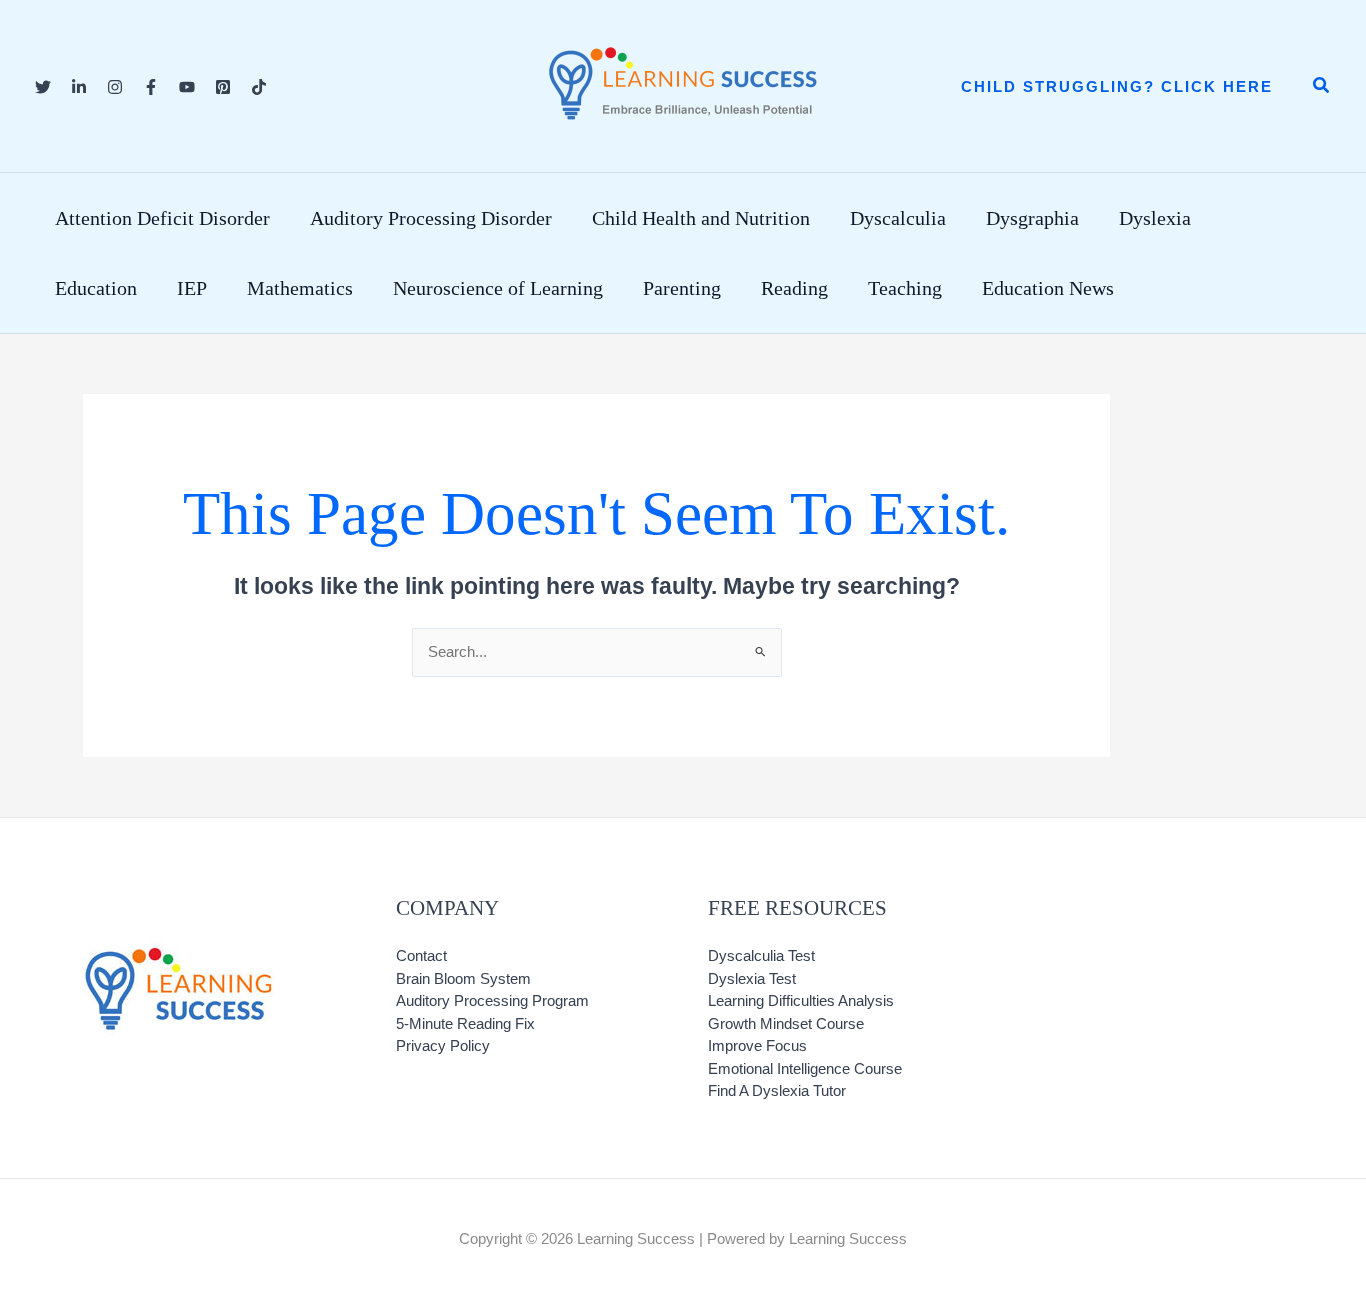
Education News (1048, 288)
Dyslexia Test (752, 978)
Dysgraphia (1032, 218)
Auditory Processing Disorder (431, 218)
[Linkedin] (79, 87)
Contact (421, 955)
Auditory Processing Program (492, 1000)
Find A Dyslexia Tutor (777, 1090)
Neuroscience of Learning (498, 288)
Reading (794, 288)
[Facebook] (151, 87)
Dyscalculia (898, 218)
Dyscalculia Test (761, 955)
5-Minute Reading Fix (465, 1023)
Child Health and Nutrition (701, 218)
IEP (192, 288)
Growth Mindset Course (786, 1023)
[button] (1117, 86)
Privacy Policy (443, 1045)
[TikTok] (259, 87)
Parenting (682, 288)
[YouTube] (187, 87)
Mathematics (300, 288)
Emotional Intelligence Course (805, 1068)
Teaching (905, 288)
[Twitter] (43, 87)
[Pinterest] (223, 87)
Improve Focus (757, 1045)
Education (96, 288)
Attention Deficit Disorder (162, 218)
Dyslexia (1155, 218)
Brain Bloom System (463, 978)
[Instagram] (115, 87)
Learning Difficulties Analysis (801, 1000)
